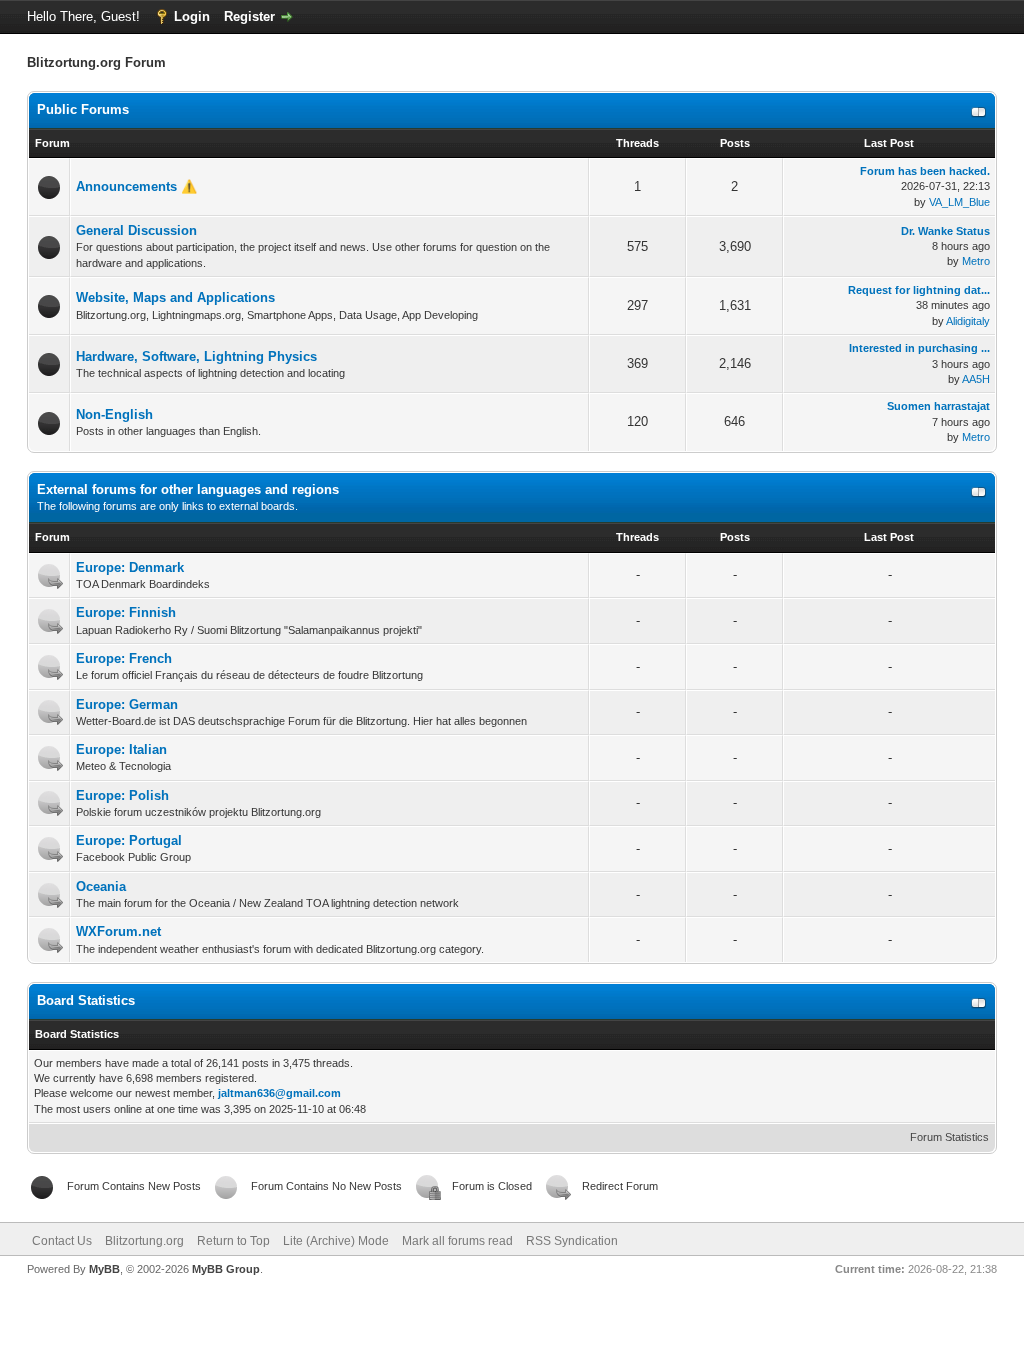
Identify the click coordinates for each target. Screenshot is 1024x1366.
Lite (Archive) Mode (336, 1241)
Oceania (101, 886)
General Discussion (136, 230)
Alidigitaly (968, 321)
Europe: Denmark (130, 567)
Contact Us (62, 1241)
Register (249, 16)
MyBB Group (226, 1269)
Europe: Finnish (126, 612)
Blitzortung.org (144, 1241)
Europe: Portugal (129, 840)
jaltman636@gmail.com (279, 1093)
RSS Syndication (572, 1241)
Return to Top (233, 1241)
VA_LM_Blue (959, 202)
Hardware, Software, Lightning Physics (196, 356)
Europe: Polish (122, 795)
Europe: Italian (121, 749)
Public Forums (83, 109)
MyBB (104, 1269)
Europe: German (127, 704)
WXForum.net (118, 931)
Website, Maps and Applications (175, 297)
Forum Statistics (949, 1137)
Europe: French (124, 658)
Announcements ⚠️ (136, 186)
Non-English (114, 414)
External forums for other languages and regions (188, 489)
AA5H (976, 379)
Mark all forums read (457, 1241)
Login (192, 16)
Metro (976, 261)
